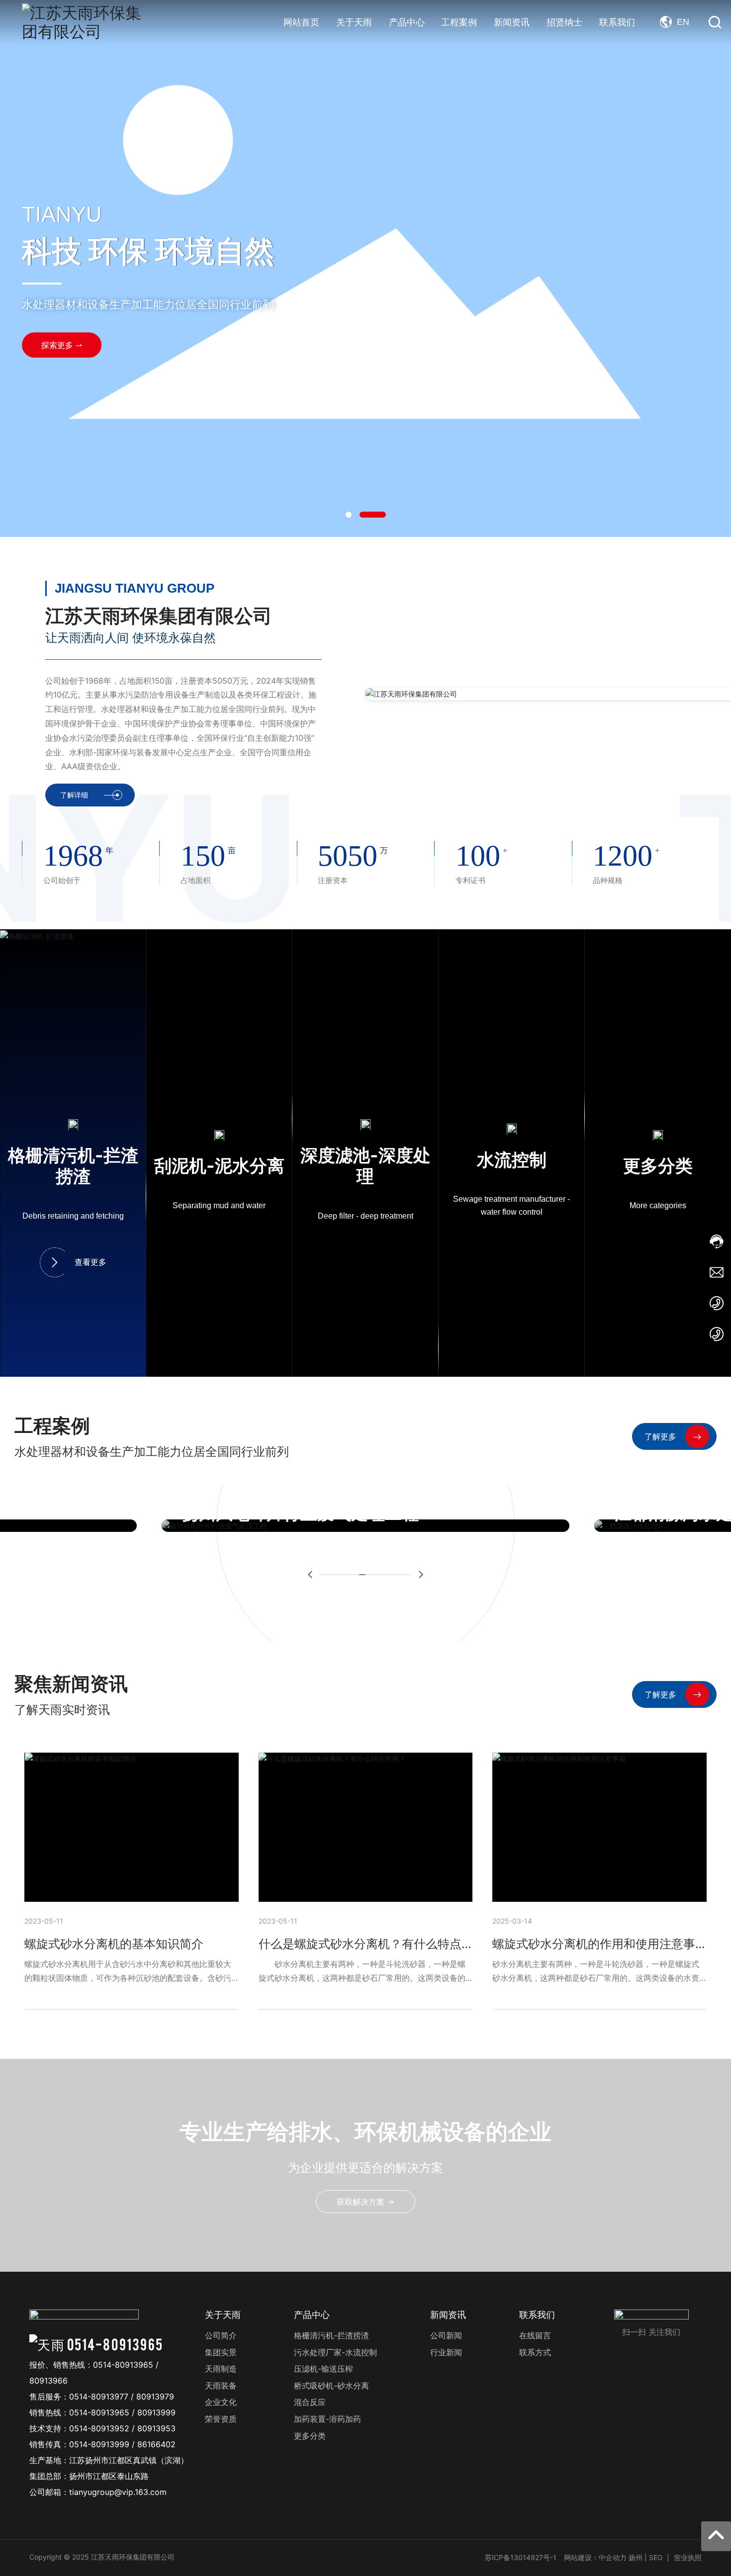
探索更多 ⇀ (62, 345)
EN (683, 22)
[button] (349, 515)
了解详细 (74, 795)
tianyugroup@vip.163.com (118, 2492)
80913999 (156, 2412)
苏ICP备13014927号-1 (521, 2557)
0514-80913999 (99, 2444)
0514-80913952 (99, 2428)
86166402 (156, 2444)
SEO (656, 2557)
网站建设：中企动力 (595, 2557)
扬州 (636, 2557)
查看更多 (91, 1262)
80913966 (48, 2381)
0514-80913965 (115, 2344)
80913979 (155, 2397)
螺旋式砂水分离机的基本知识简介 (114, 1944)
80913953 (156, 2428)
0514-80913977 (99, 2397)
